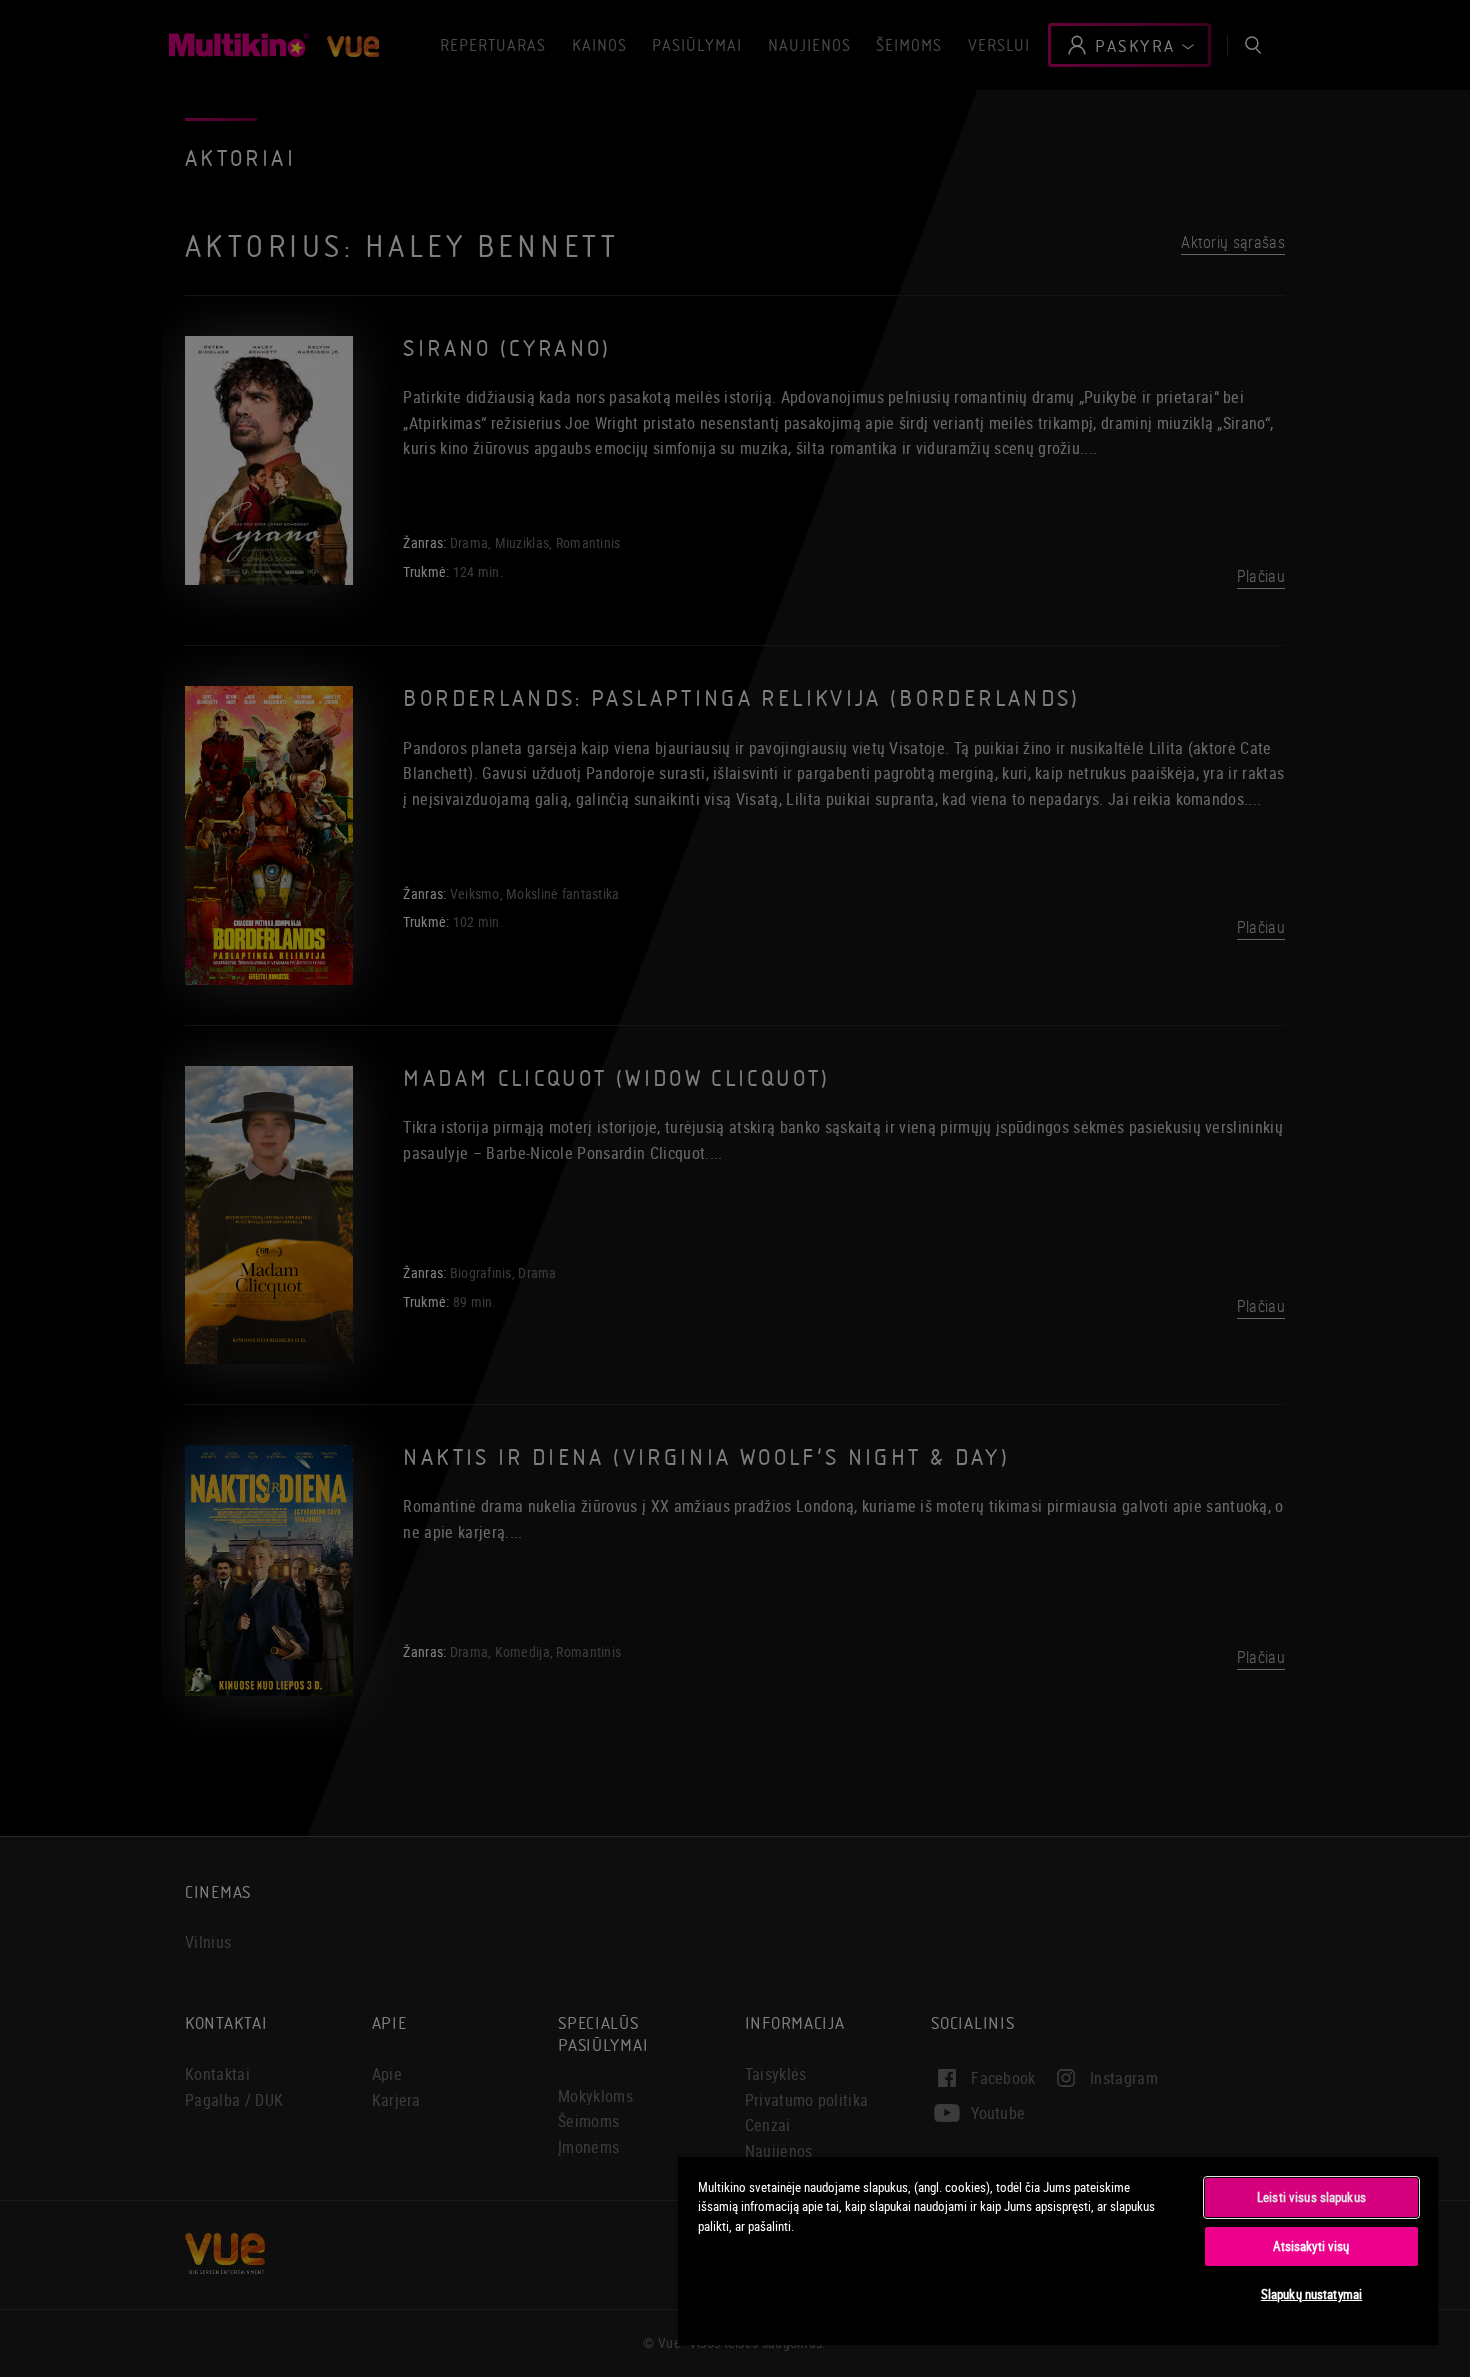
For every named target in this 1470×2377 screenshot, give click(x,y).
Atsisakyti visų (1311, 2246)
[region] (1058, 2250)
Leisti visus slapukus (1311, 2197)
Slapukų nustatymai (1311, 2294)
